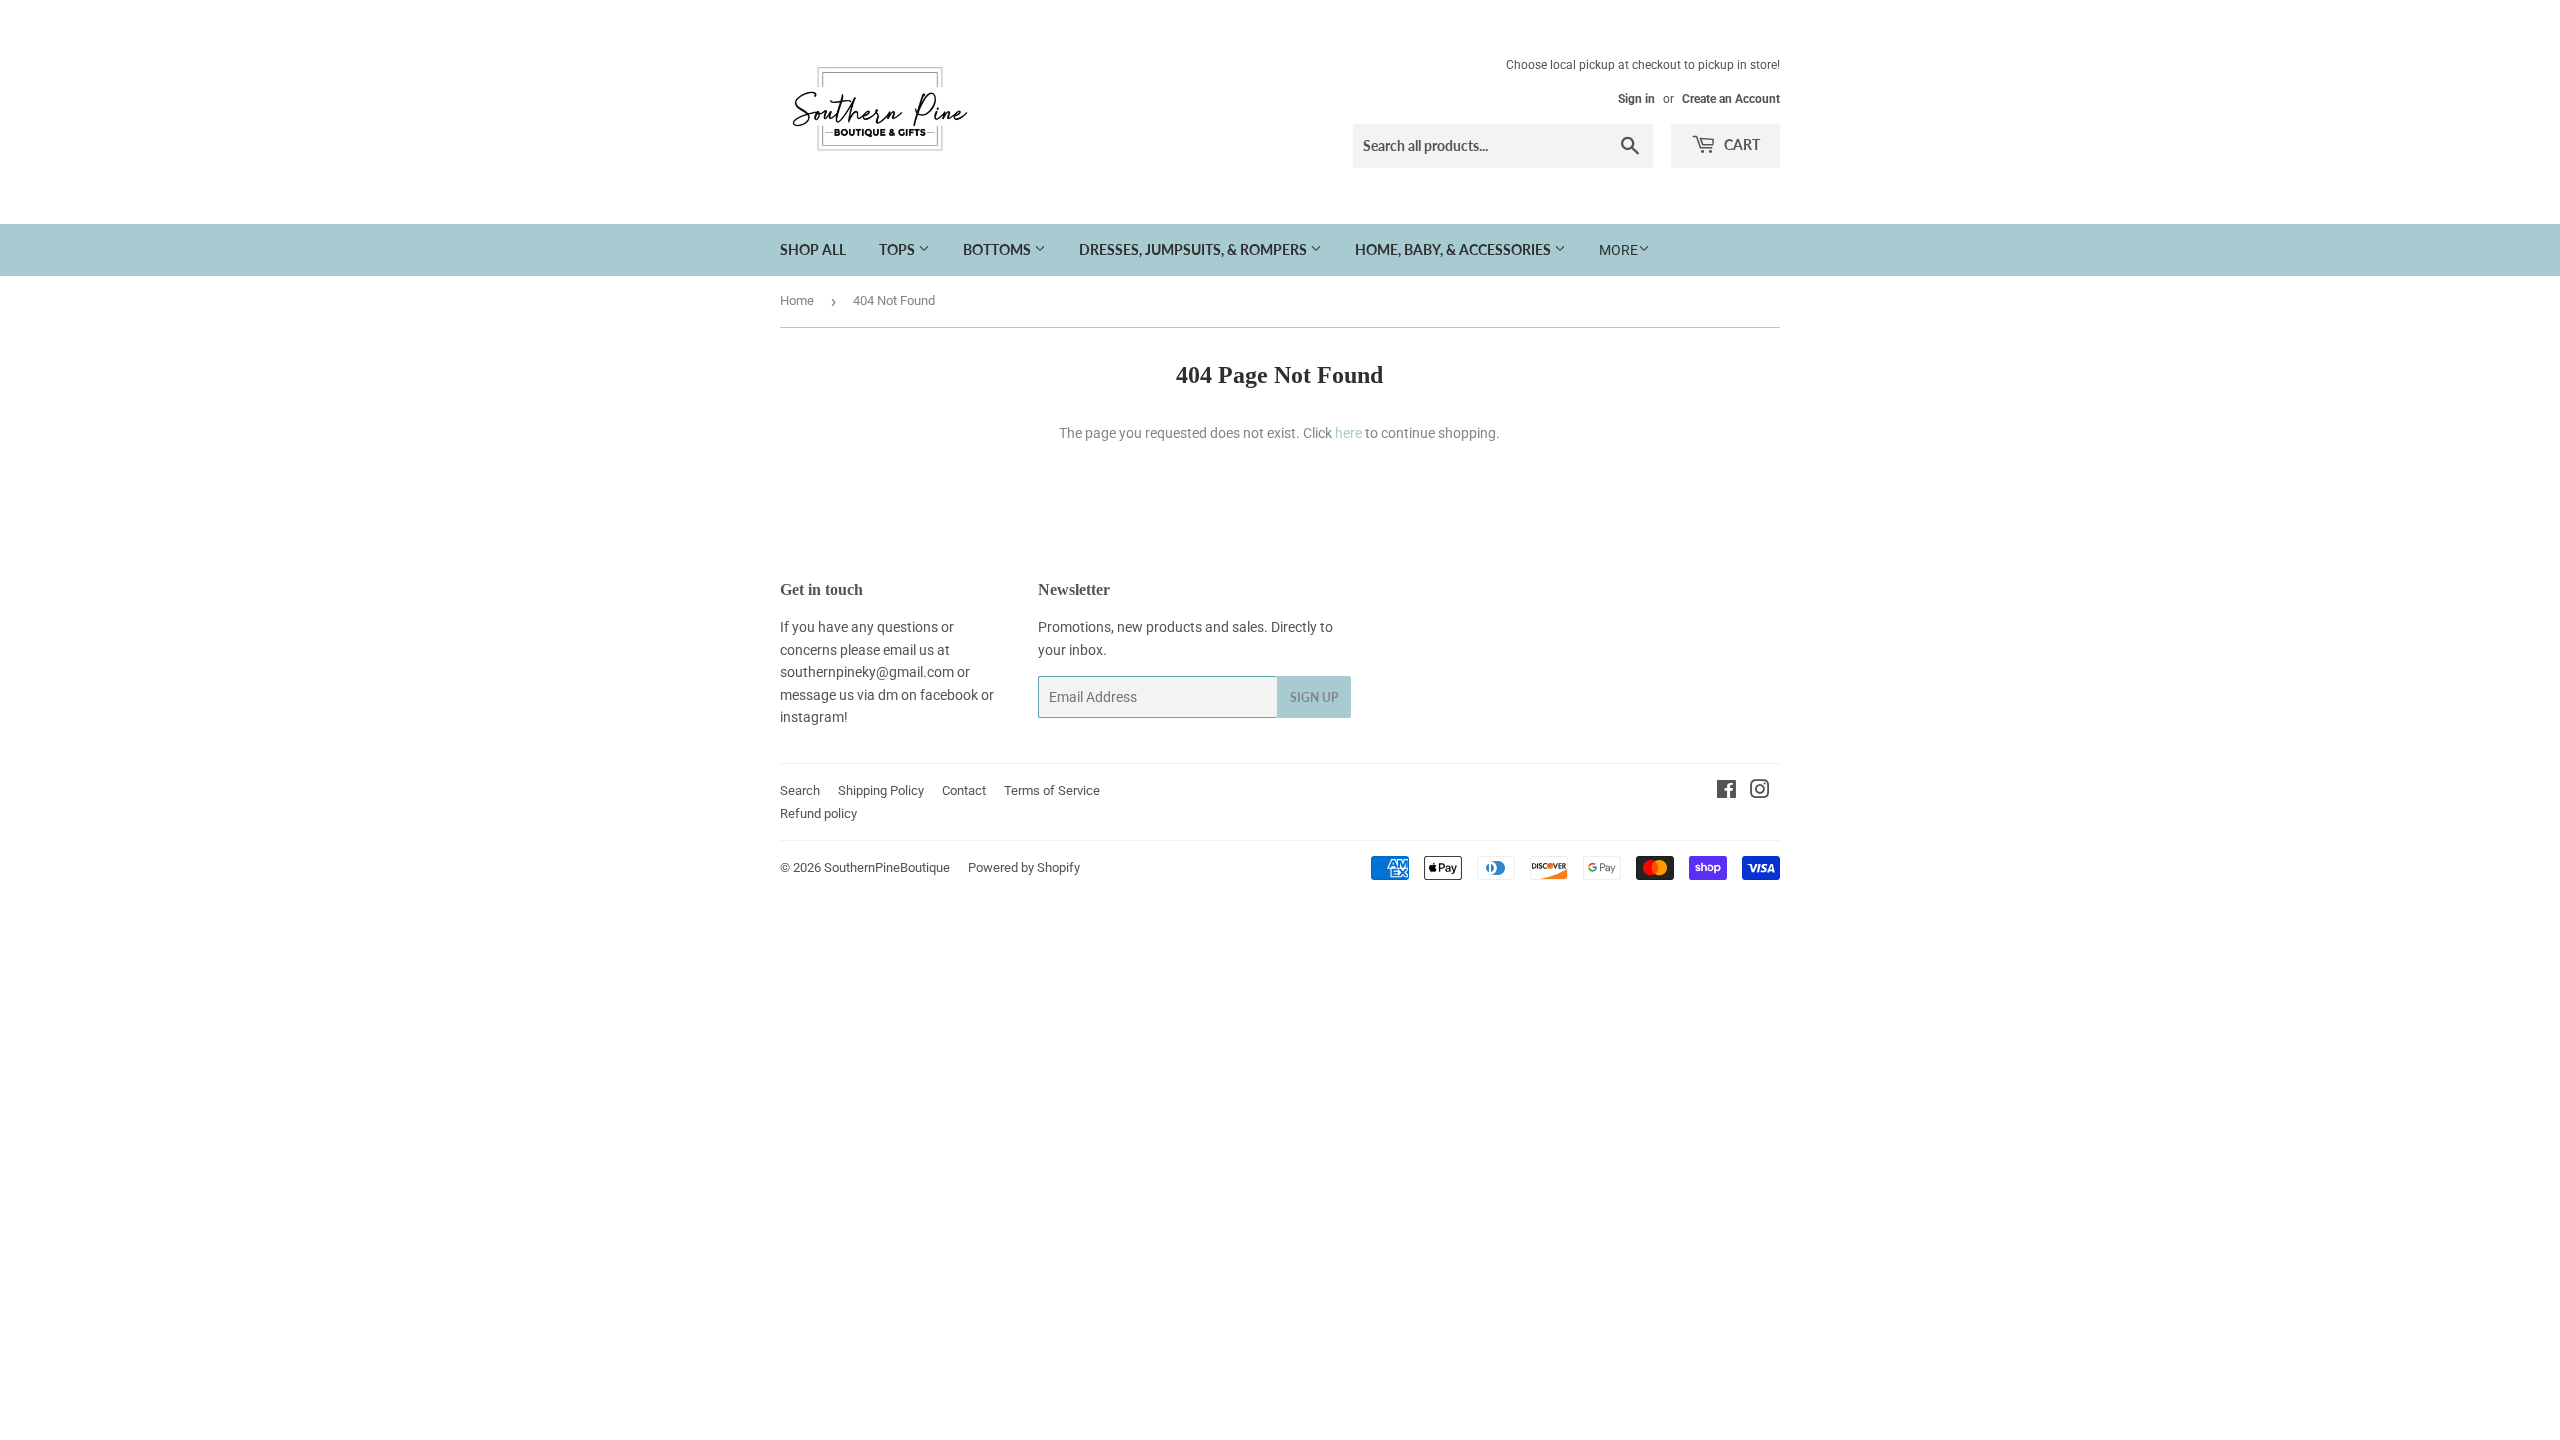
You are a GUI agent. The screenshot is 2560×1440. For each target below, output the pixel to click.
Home (797, 300)
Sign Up (1314, 697)
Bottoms (998, 249)
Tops (898, 249)
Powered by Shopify (1024, 867)
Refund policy (818, 813)
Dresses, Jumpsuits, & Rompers (1194, 249)
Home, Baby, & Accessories (1454, 249)
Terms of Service (1052, 790)
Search (800, 790)
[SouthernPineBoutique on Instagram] (1760, 792)
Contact (964, 790)
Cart (1740, 144)
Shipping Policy (881, 790)
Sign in (1636, 99)
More (1618, 250)
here (1348, 433)
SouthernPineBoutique (887, 867)
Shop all (813, 249)
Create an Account (1731, 99)
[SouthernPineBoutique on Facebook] (1726, 792)
